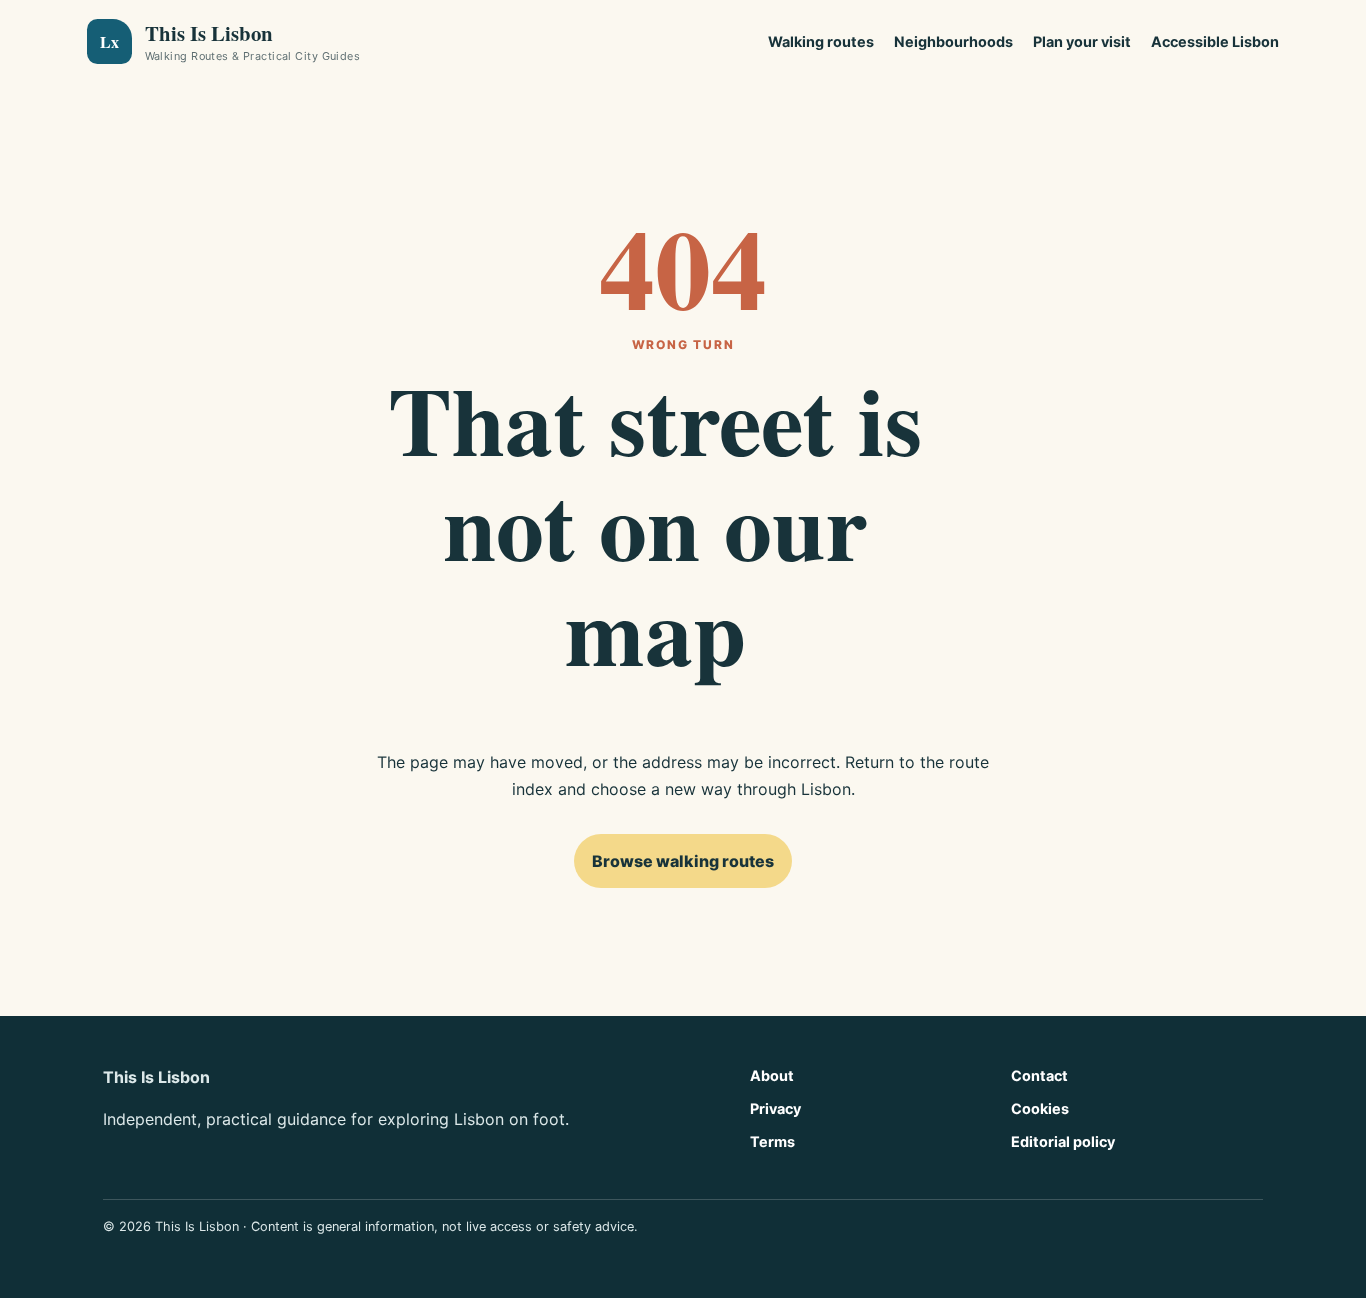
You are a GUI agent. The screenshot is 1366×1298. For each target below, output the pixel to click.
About (772, 1075)
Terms (772, 1141)
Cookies (1040, 1108)
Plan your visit (1082, 41)
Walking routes (821, 41)
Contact (1039, 1075)
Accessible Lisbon (1215, 41)
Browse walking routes (683, 861)
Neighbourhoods (953, 41)
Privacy (775, 1108)
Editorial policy (1063, 1141)
